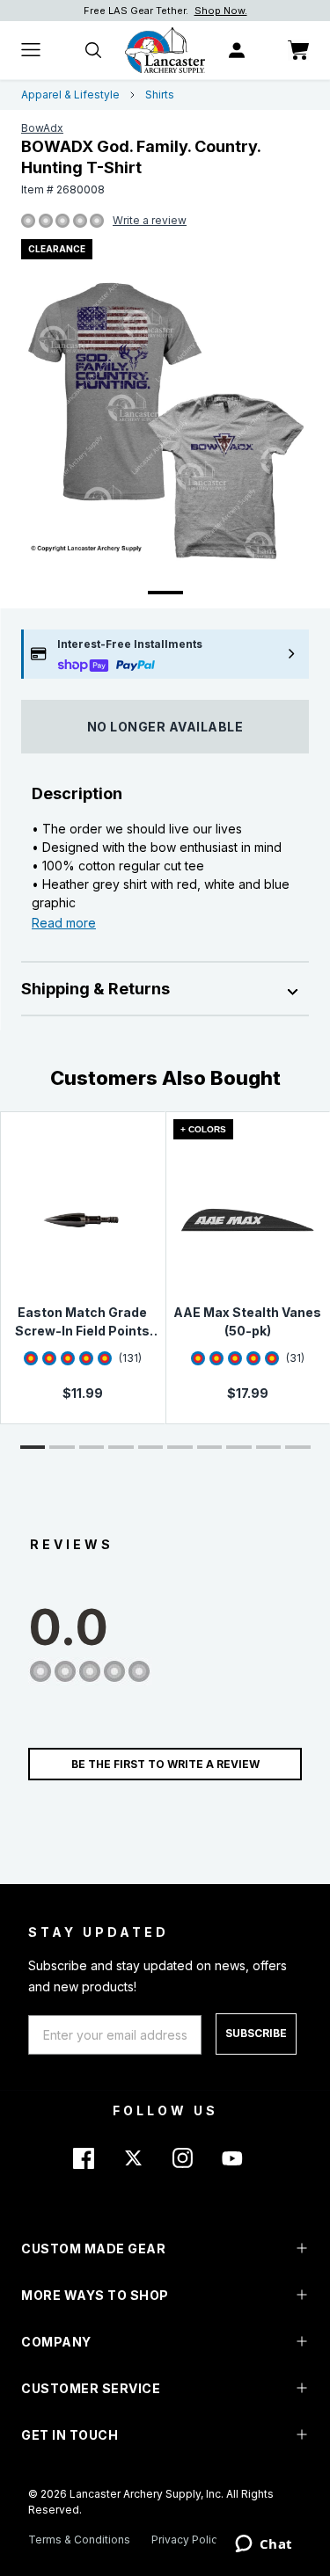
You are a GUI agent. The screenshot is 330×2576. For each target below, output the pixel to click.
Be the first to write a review (165, 1764)
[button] (33, 1447)
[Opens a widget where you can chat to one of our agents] (264, 2545)
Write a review (150, 220)
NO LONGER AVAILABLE (165, 727)
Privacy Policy (187, 2540)
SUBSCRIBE (256, 2033)
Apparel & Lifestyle (70, 95)
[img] (28, 222)
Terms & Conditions (79, 2540)
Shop (251, 11)
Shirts (160, 95)
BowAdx (42, 128)
